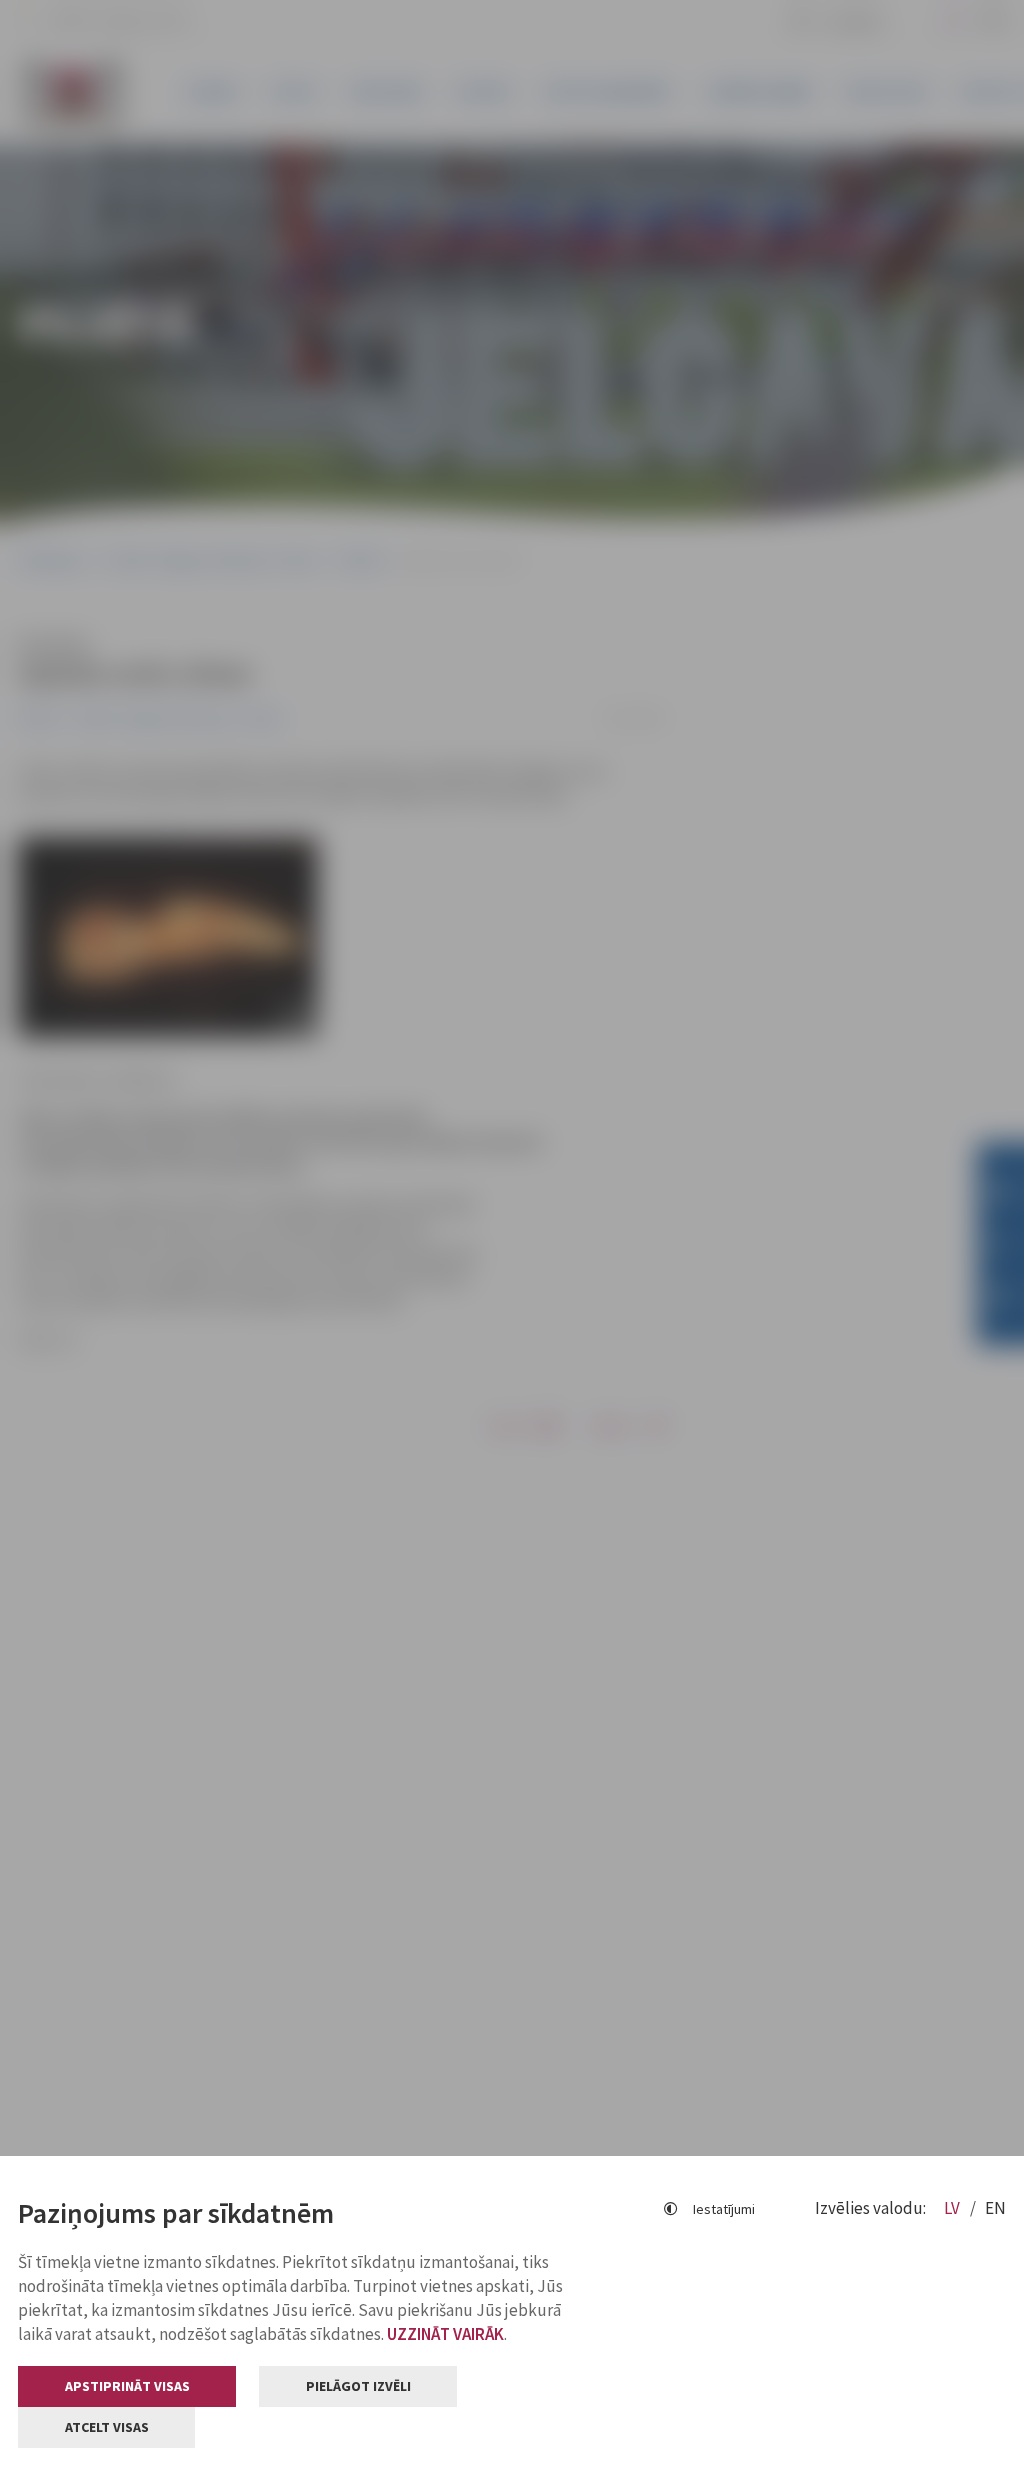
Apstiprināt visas (127, 2386)
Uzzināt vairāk (445, 2334)
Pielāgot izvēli (358, 2386)
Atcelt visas (107, 2427)
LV (953, 2208)
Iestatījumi (724, 2209)
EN (995, 2208)
